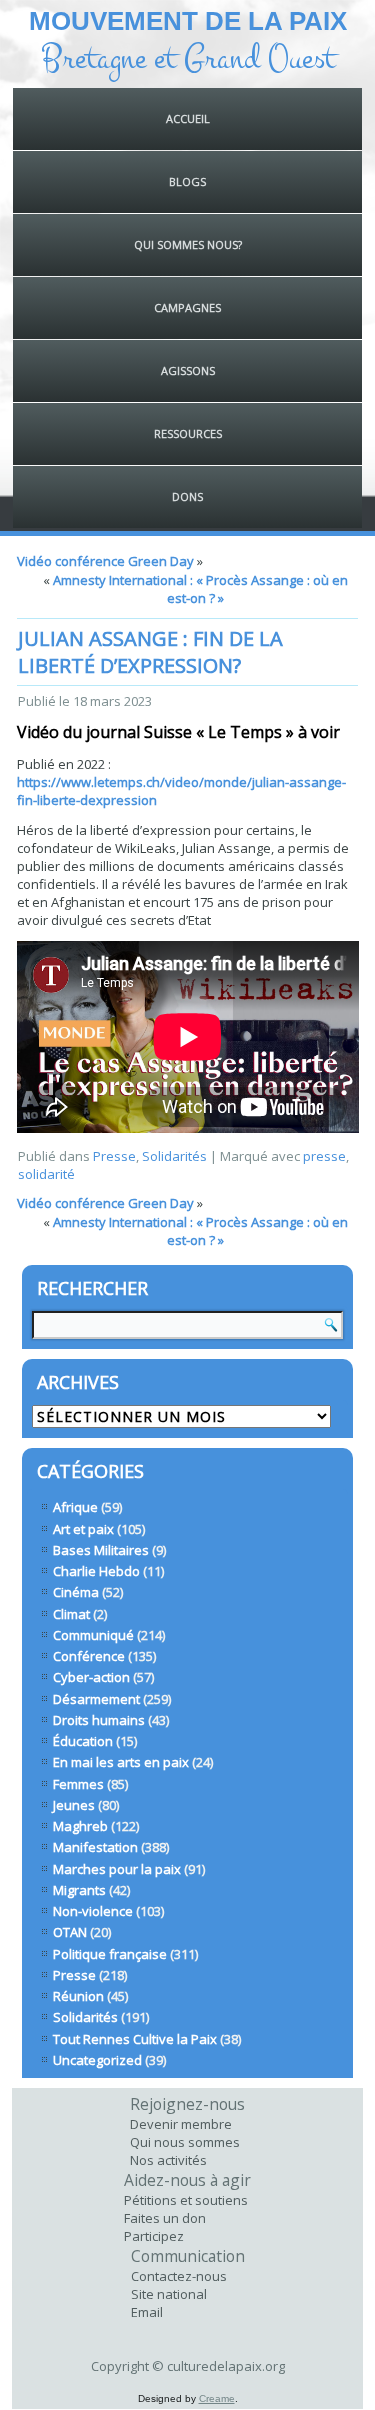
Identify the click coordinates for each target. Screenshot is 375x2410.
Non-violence (93, 1911)
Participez (154, 2236)
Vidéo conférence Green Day (105, 561)
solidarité (46, 1174)
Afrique (75, 1507)
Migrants (79, 1890)
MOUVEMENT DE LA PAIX (188, 21)
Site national (169, 2294)
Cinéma (76, 1592)
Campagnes (187, 307)
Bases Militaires (101, 1550)
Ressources (188, 433)
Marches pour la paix (117, 1869)
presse (324, 1156)
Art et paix (83, 1529)
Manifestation (95, 1847)
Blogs (187, 181)
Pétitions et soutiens (186, 2200)
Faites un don (165, 2218)
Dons (187, 496)
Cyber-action (91, 1677)
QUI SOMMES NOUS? (188, 244)
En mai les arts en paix (121, 1762)
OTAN (70, 1932)
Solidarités (174, 1156)
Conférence (89, 1656)
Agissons (188, 370)
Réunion (78, 1996)
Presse (114, 1156)
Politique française (110, 1954)
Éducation (83, 1741)
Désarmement (96, 1699)
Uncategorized (97, 2060)
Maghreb (80, 1826)
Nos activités (168, 2160)
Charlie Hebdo (96, 1571)
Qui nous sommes (185, 2142)
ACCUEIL (188, 118)
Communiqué (93, 1635)
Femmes (78, 1784)
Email (147, 2312)
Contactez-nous (179, 2276)
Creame (217, 2398)
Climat (71, 1614)
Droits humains (99, 1720)
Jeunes (74, 1805)
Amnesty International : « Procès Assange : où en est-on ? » (200, 589)
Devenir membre (181, 2124)
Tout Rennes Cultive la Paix (135, 2039)
